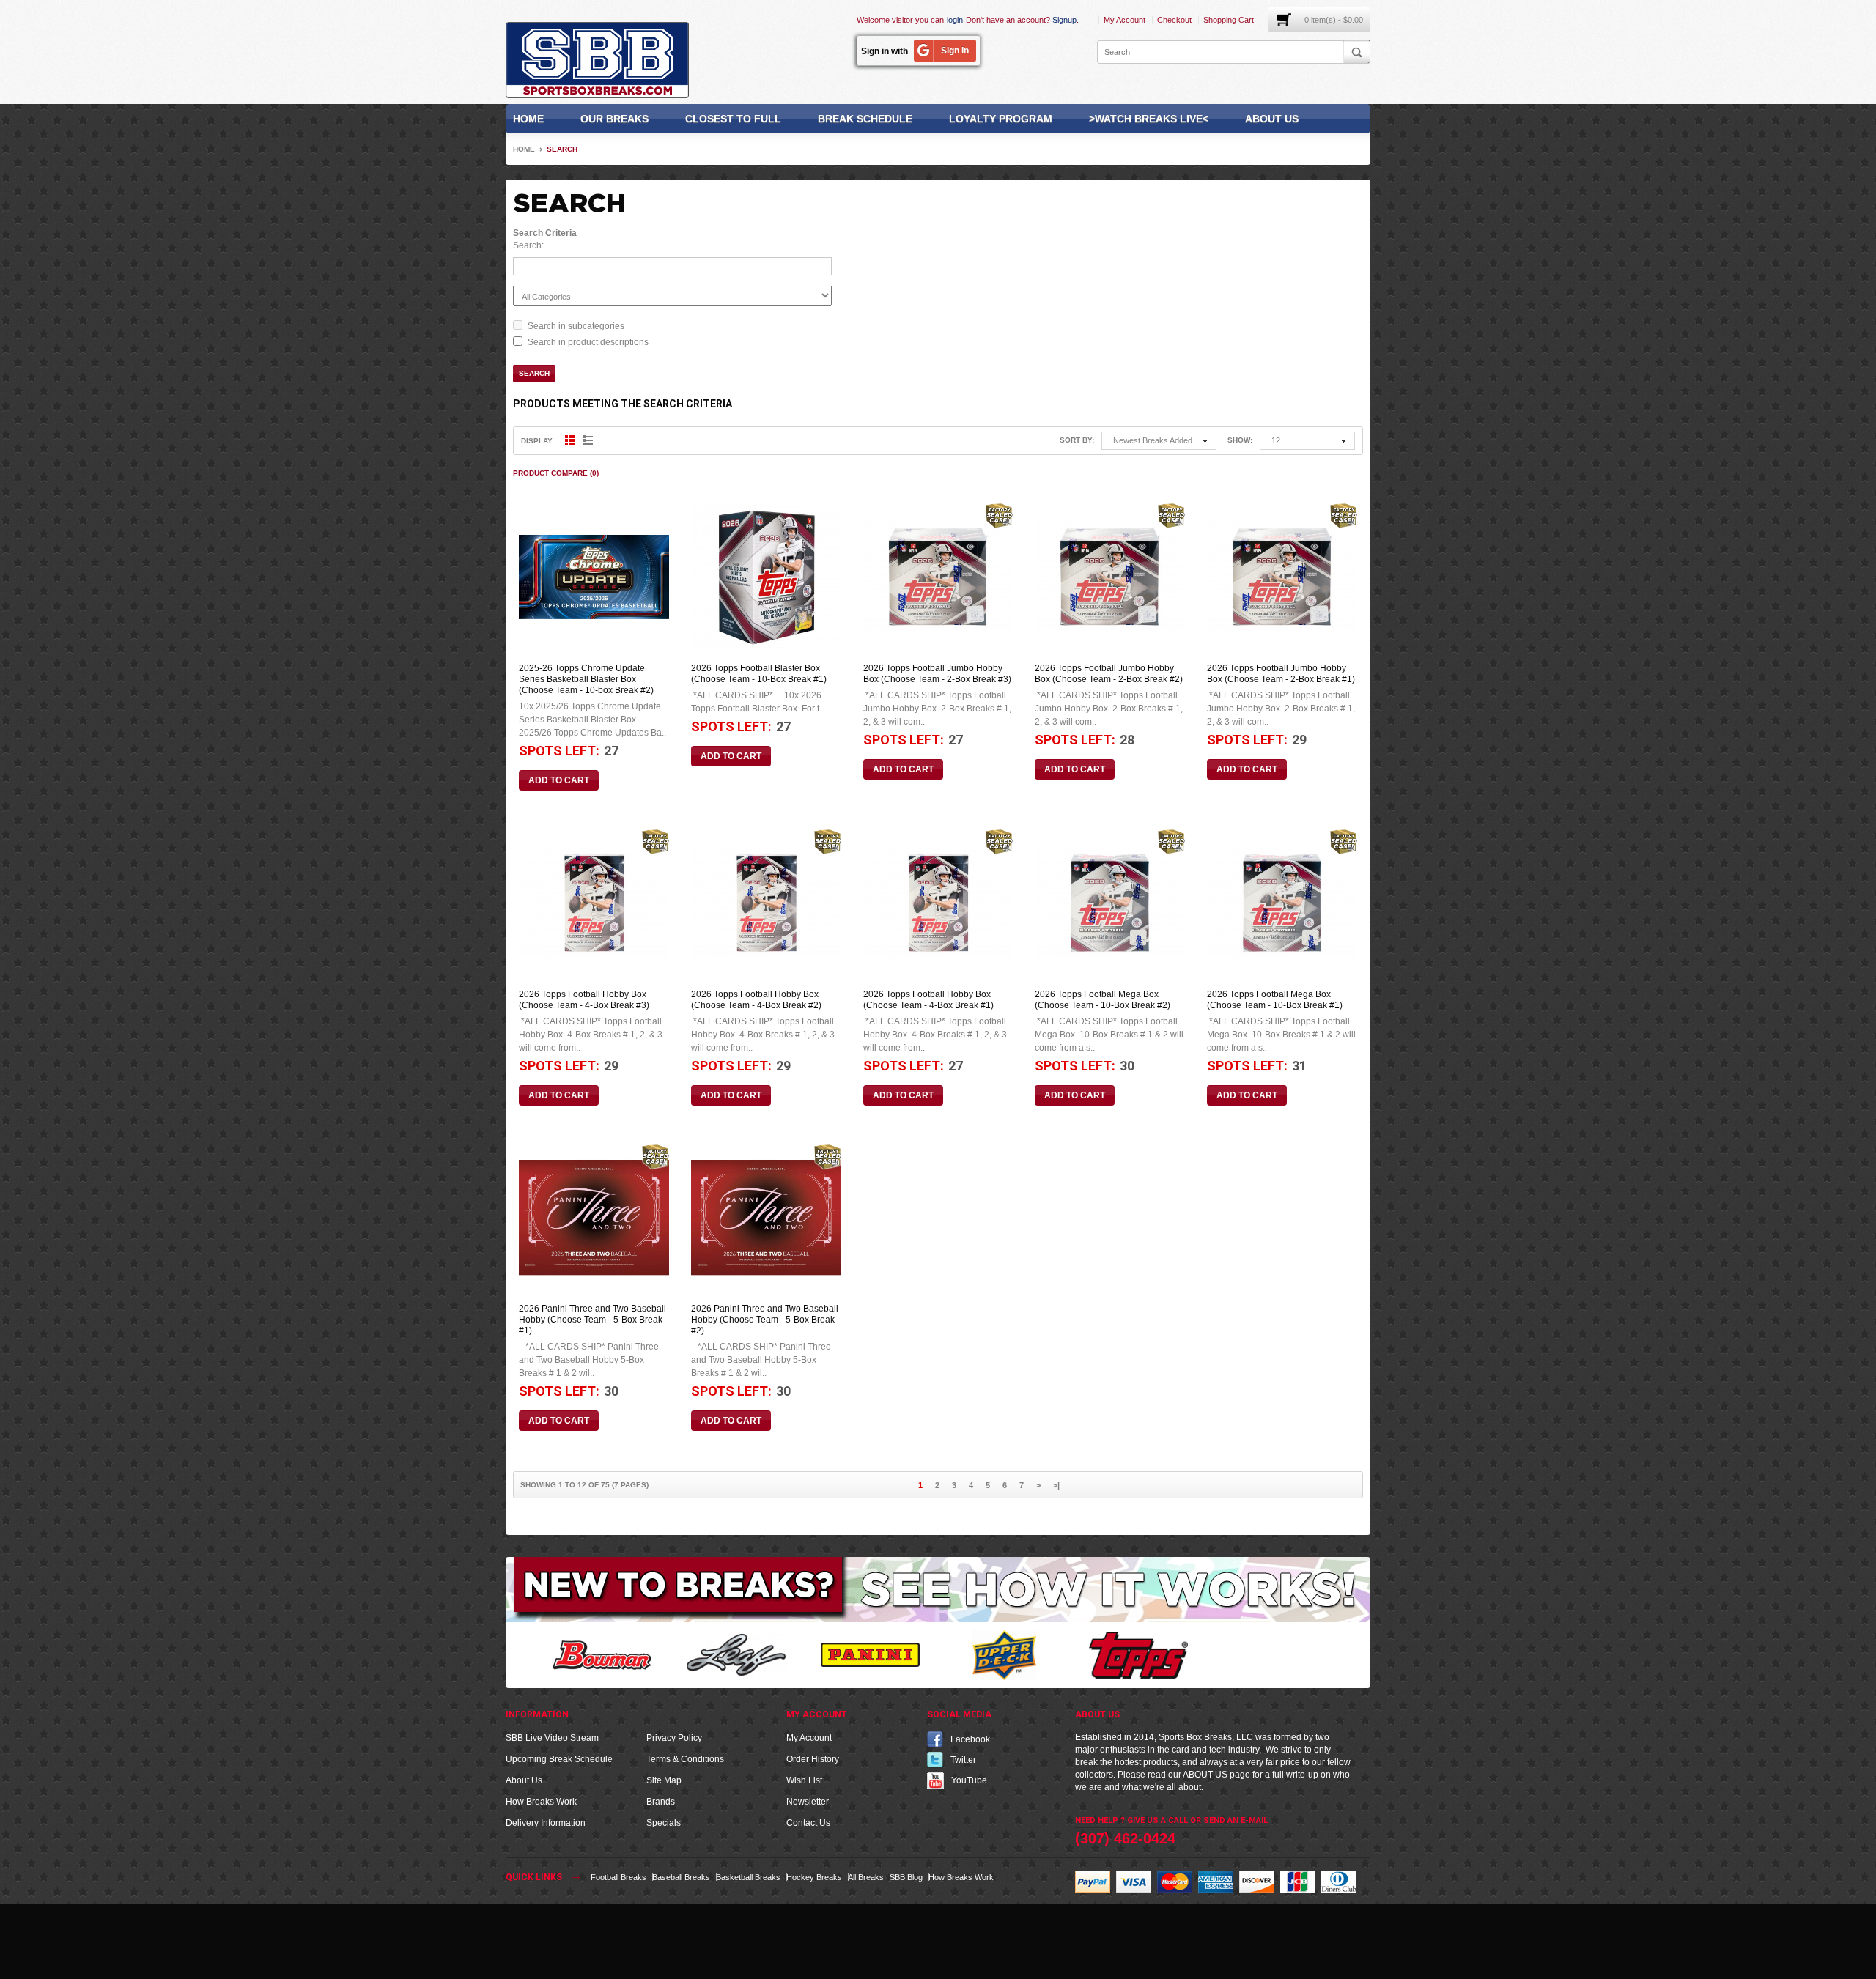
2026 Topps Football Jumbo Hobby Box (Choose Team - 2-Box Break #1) (1281, 674)
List (588, 440)
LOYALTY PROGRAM (1001, 119)
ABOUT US (1205, 1775)
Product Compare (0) (556, 473)
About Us (1272, 119)
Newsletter (808, 1802)
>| (1056, 1485)
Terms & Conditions (685, 1759)
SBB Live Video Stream (552, 1738)
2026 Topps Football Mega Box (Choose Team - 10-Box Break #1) (1275, 1000)
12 (1276, 440)
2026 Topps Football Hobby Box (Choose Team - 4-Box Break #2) (756, 1000)
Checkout (1174, 20)
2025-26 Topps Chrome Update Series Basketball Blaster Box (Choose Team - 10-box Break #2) (586, 679)
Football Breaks (618, 1877)
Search (562, 149)
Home (528, 119)
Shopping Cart (1229, 20)
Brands (661, 1802)
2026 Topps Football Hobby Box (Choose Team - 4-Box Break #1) (928, 1000)
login (955, 20)
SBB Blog (906, 1877)
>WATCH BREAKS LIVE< (1149, 119)
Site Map (664, 1780)
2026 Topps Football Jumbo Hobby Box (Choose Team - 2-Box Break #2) (1109, 674)
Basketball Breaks (748, 1877)
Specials (664, 1823)
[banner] (938, 1589)
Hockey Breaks (814, 1877)
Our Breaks (614, 119)
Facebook (970, 1739)
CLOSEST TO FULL (733, 119)
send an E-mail (1236, 1820)
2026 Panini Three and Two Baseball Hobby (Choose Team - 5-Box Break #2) (765, 1320)
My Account (1125, 20)
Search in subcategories (576, 326)
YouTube (969, 1780)
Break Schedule (865, 119)
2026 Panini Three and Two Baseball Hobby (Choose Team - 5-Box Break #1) (592, 1320)
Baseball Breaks (681, 1877)
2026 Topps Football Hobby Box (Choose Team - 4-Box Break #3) (584, 1000)
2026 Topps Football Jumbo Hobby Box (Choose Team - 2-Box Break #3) (937, 674)
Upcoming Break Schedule (559, 1759)
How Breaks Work (541, 1802)
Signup (1064, 20)
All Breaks (866, 1877)
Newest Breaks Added (1153, 440)
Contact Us (808, 1823)
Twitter (963, 1760)
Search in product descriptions (588, 342)
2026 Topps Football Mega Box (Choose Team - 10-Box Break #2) (1103, 1000)
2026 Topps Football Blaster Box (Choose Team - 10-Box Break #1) (759, 674)
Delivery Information (546, 1823)
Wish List (804, 1780)
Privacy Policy (674, 1738)
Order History (813, 1759)
